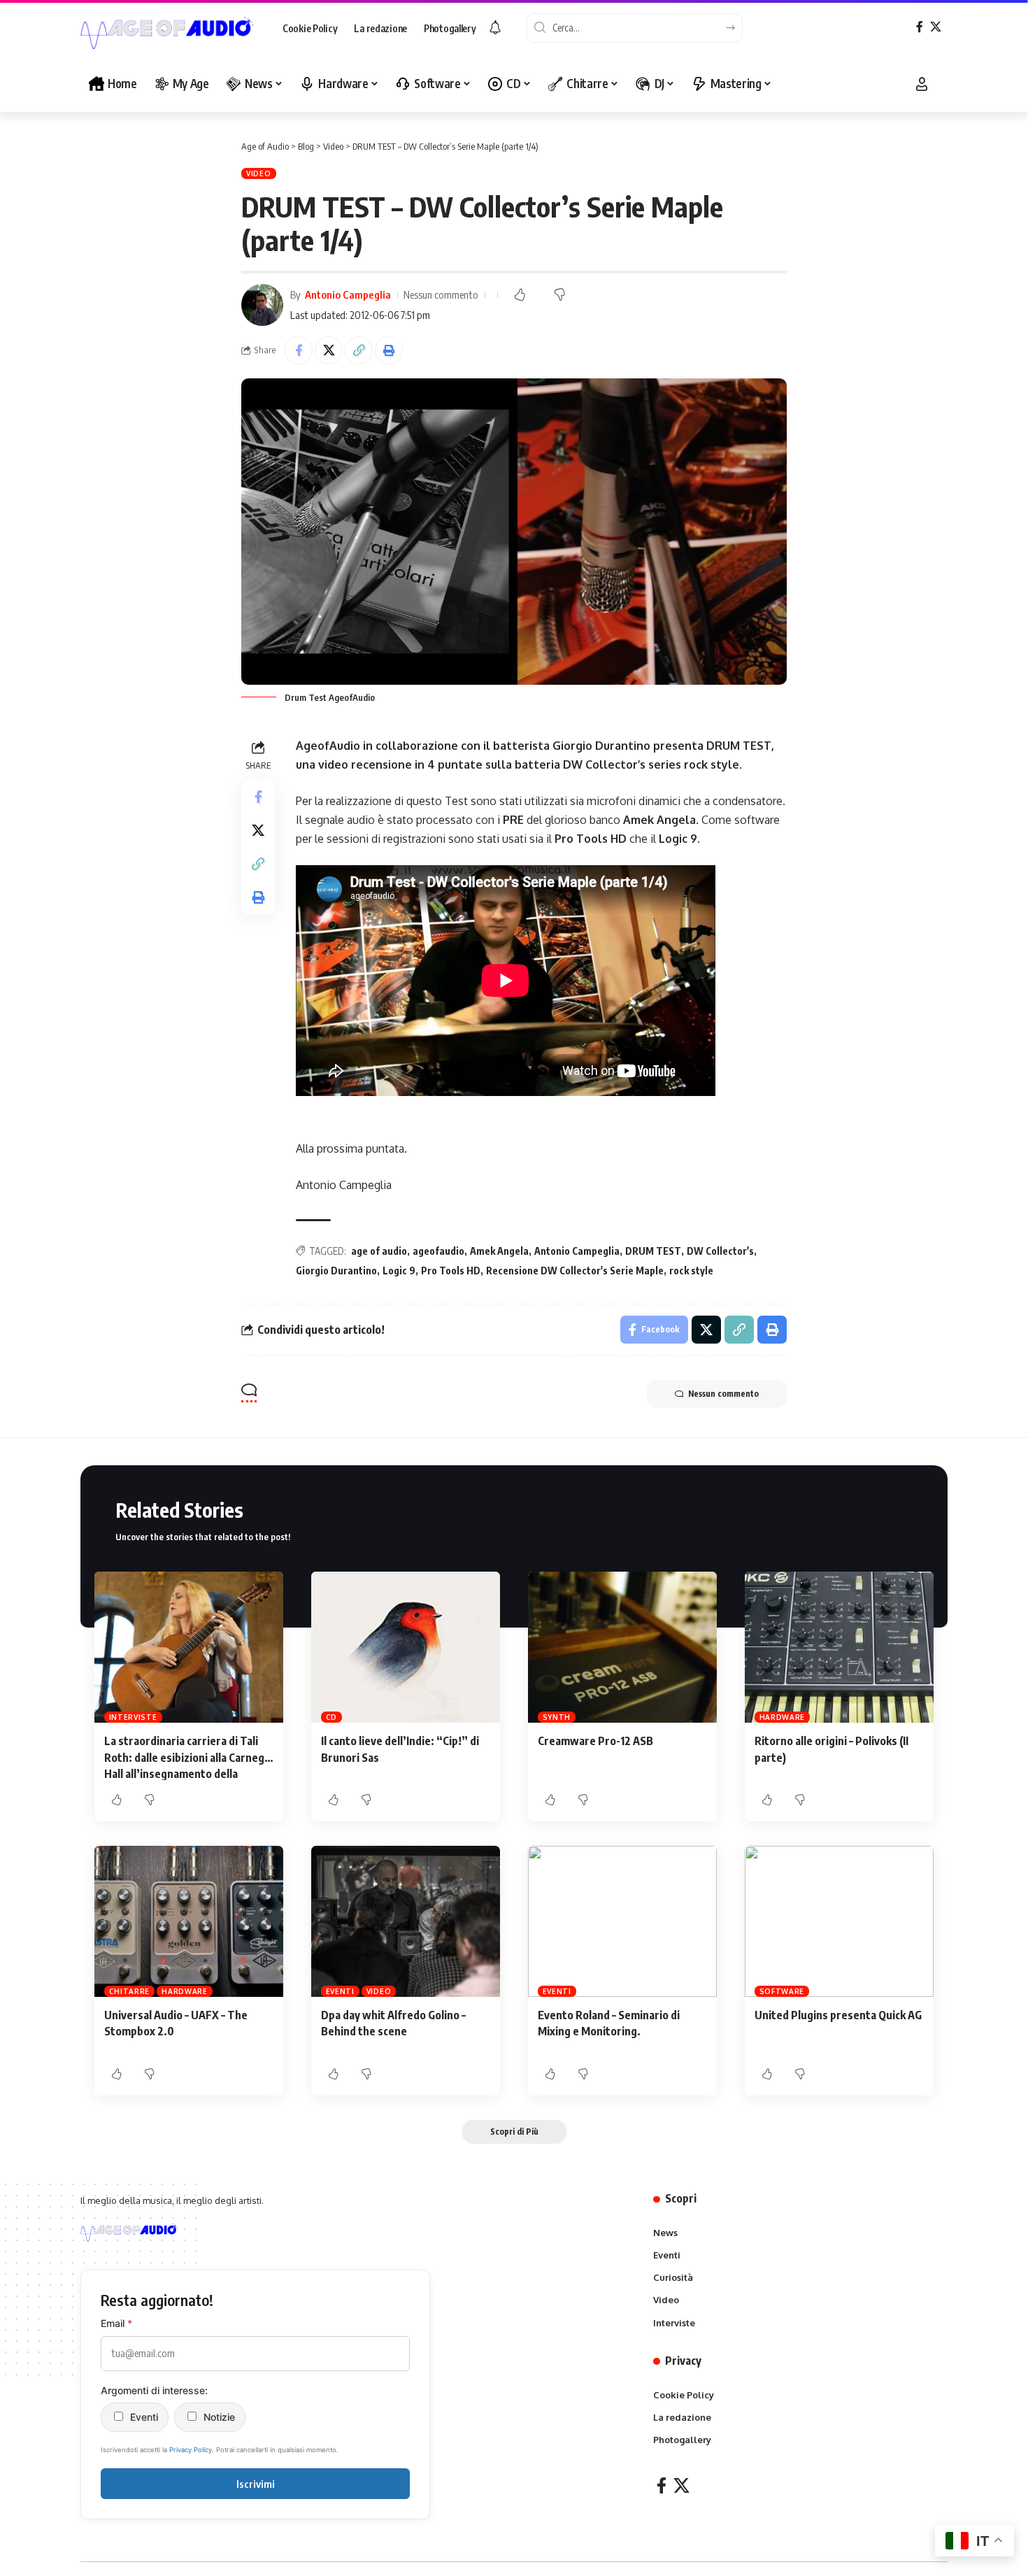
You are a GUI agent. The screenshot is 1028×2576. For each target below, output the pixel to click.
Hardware (783, 1717)
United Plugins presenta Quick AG (838, 2015)
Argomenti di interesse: (154, 2390)
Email (116, 2323)
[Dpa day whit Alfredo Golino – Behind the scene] (406, 1921)
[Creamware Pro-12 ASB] (622, 1647)
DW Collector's (720, 1251)
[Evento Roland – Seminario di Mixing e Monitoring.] (622, 1921)
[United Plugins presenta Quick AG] (839, 1921)
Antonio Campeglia (348, 294)
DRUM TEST (653, 1251)
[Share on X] (329, 350)
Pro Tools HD (451, 1271)
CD (331, 1717)
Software (782, 1991)
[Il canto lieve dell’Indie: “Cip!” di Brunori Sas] (406, 1647)
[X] (936, 27)
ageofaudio (438, 1251)
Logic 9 (399, 1271)
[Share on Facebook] (299, 350)
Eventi (340, 1991)
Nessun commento (441, 294)
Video (259, 173)
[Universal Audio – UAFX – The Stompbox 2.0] (189, 1921)
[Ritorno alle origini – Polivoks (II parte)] (839, 1647)
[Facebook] (920, 27)
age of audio (379, 1251)
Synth (557, 1717)
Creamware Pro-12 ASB (595, 1741)
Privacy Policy (191, 2450)
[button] (922, 84)
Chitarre (130, 1991)
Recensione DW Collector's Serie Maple (575, 1271)
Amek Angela (499, 1251)
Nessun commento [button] (723, 1394)
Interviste (133, 1717)
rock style (691, 1271)
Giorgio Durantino (336, 1271)
